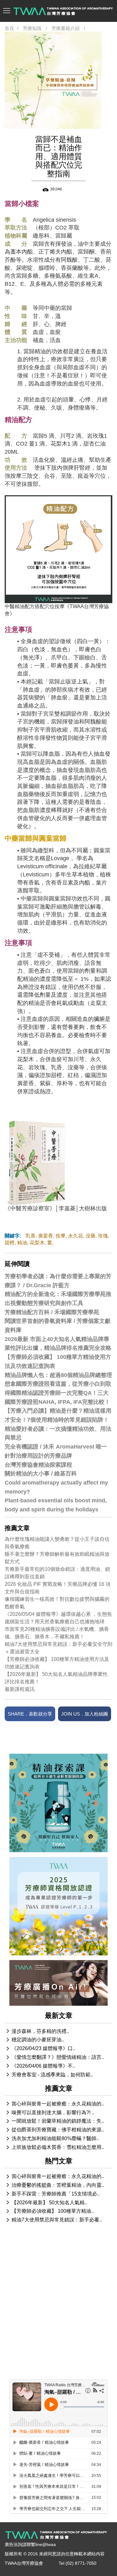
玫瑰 (103, 1236)
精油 (22, 1243)
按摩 (61, 1236)
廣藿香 (46, 1236)
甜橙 (10, 1243)
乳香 (31, 1236)
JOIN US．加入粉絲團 (85, 1714)
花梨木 (37, 1243)
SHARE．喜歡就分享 (30, 1714)
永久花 (76, 1236)
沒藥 (90, 1236)
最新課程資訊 (20, 1689)
